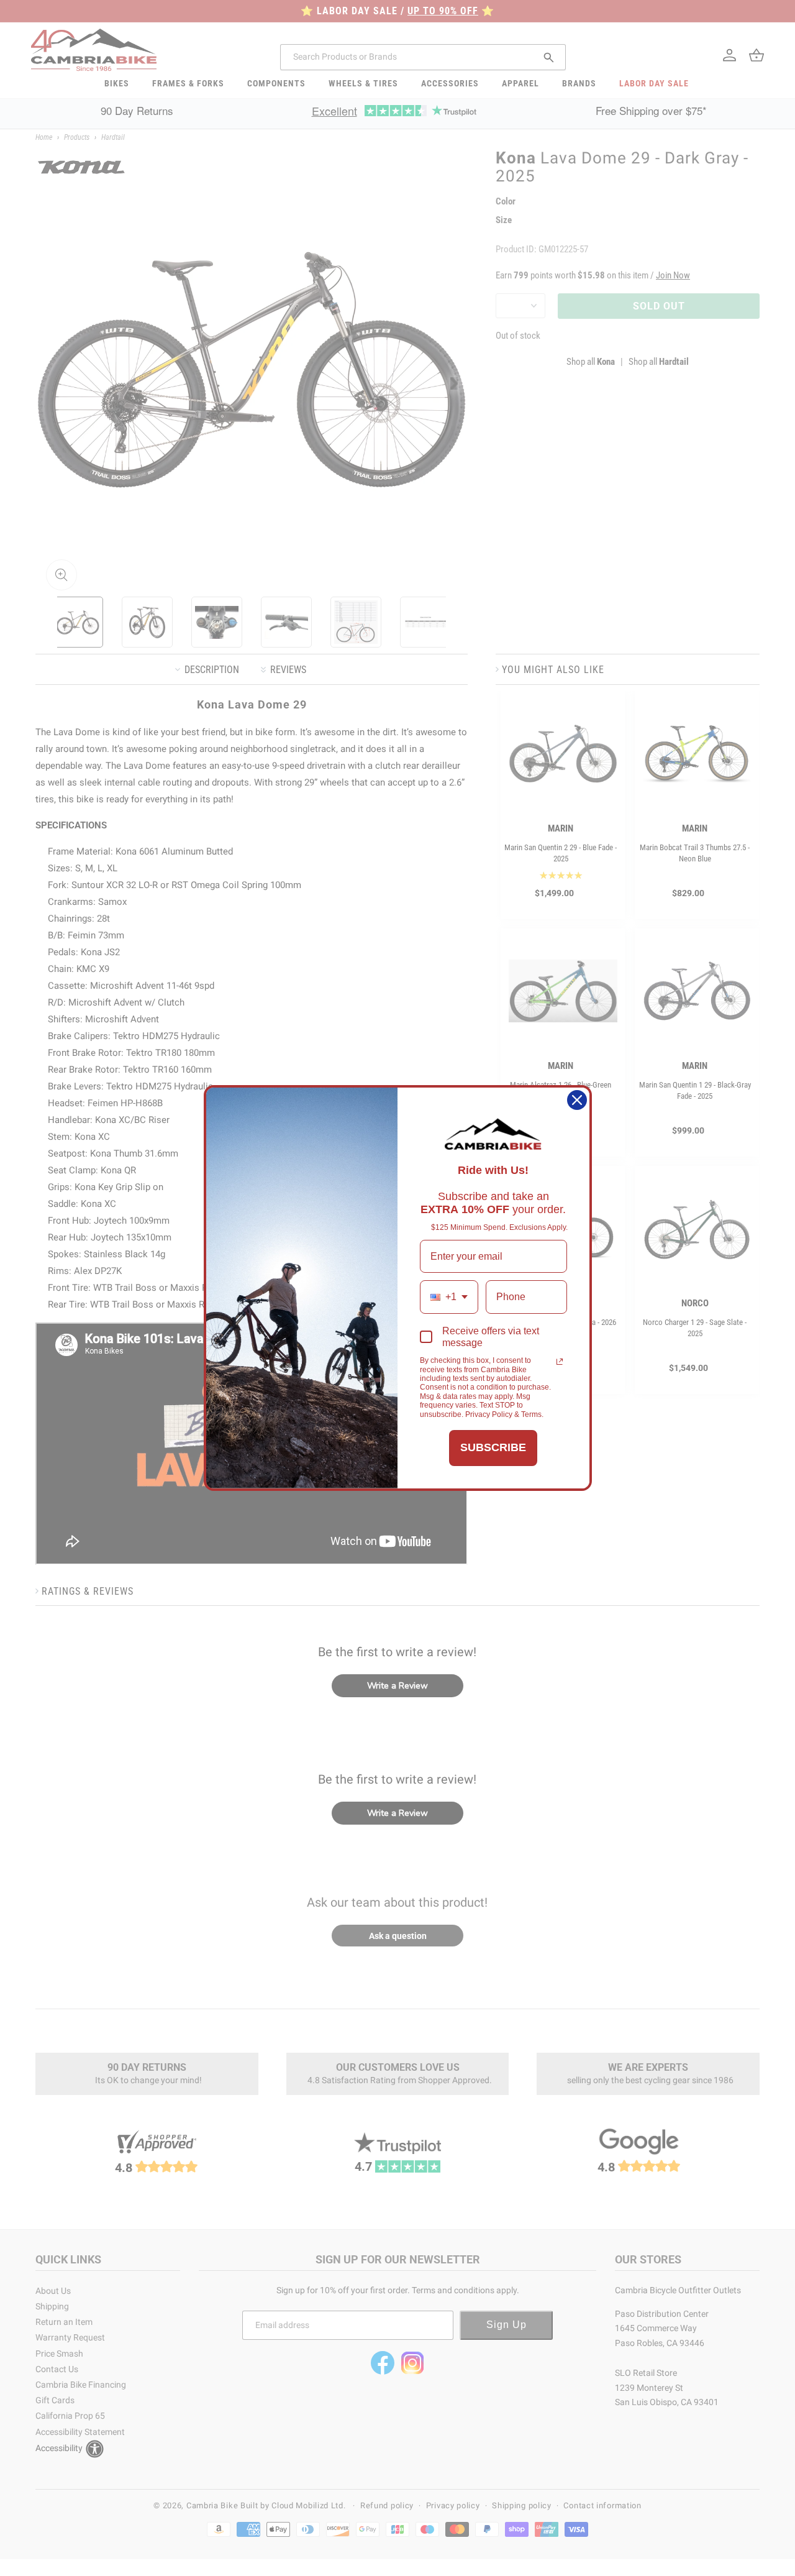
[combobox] (449, 1297)
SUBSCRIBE (493, 1447)
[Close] (577, 1100)
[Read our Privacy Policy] (560, 1362)
